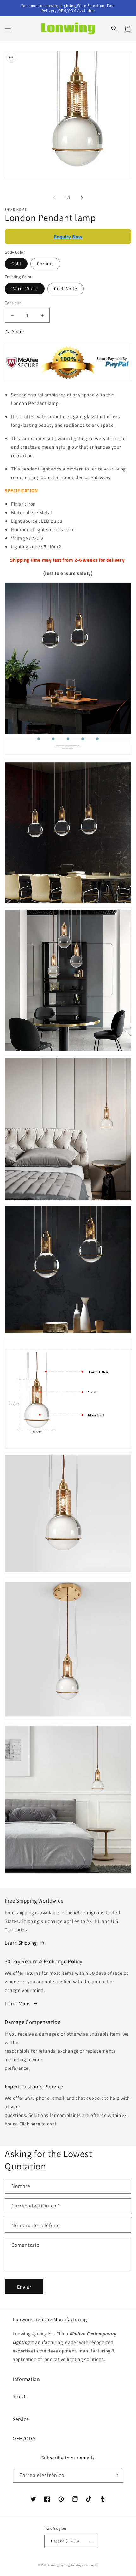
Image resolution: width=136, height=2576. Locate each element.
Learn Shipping (21, 1943)
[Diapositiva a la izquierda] (54, 198)
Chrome (45, 264)
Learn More (17, 2003)
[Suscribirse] (116, 2475)
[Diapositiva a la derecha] (82, 198)
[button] (8, 28)
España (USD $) (65, 2541)
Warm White (25, 289)
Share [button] (18, 331)
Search (20, 2396)
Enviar (24, 2287)
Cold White (66, 289)
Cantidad (13, 303)
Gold (16, 264)
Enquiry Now (68, 237)
